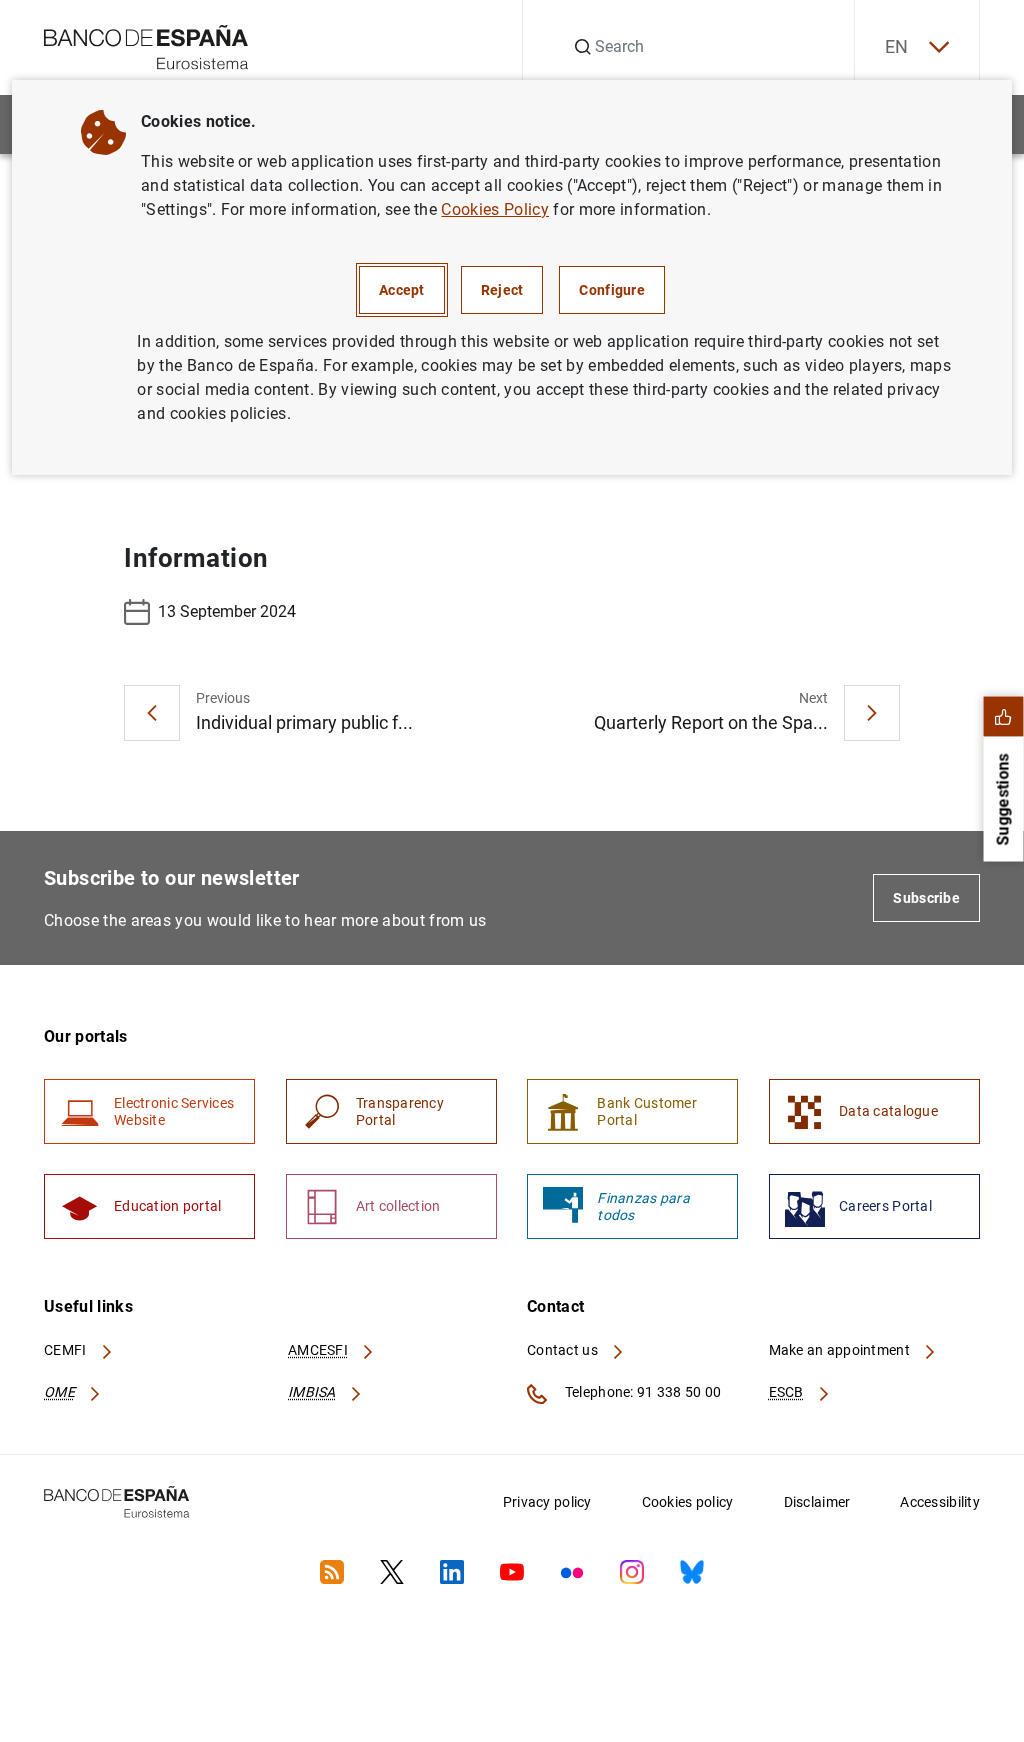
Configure (612, 290)
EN (897, 46)
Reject (502, 290)
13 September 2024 (227, 611)
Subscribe (926, 898)
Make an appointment (841, 1350)
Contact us (564, 1350)
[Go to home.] (146, 45)
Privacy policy (547, 1502)
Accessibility (940, 1502)
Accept (402, 290)
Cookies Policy (494, 209)
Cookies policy (688, 1502)
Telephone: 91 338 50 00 (641, 1392)
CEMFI (67, 1350)
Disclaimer (817, 1502)
